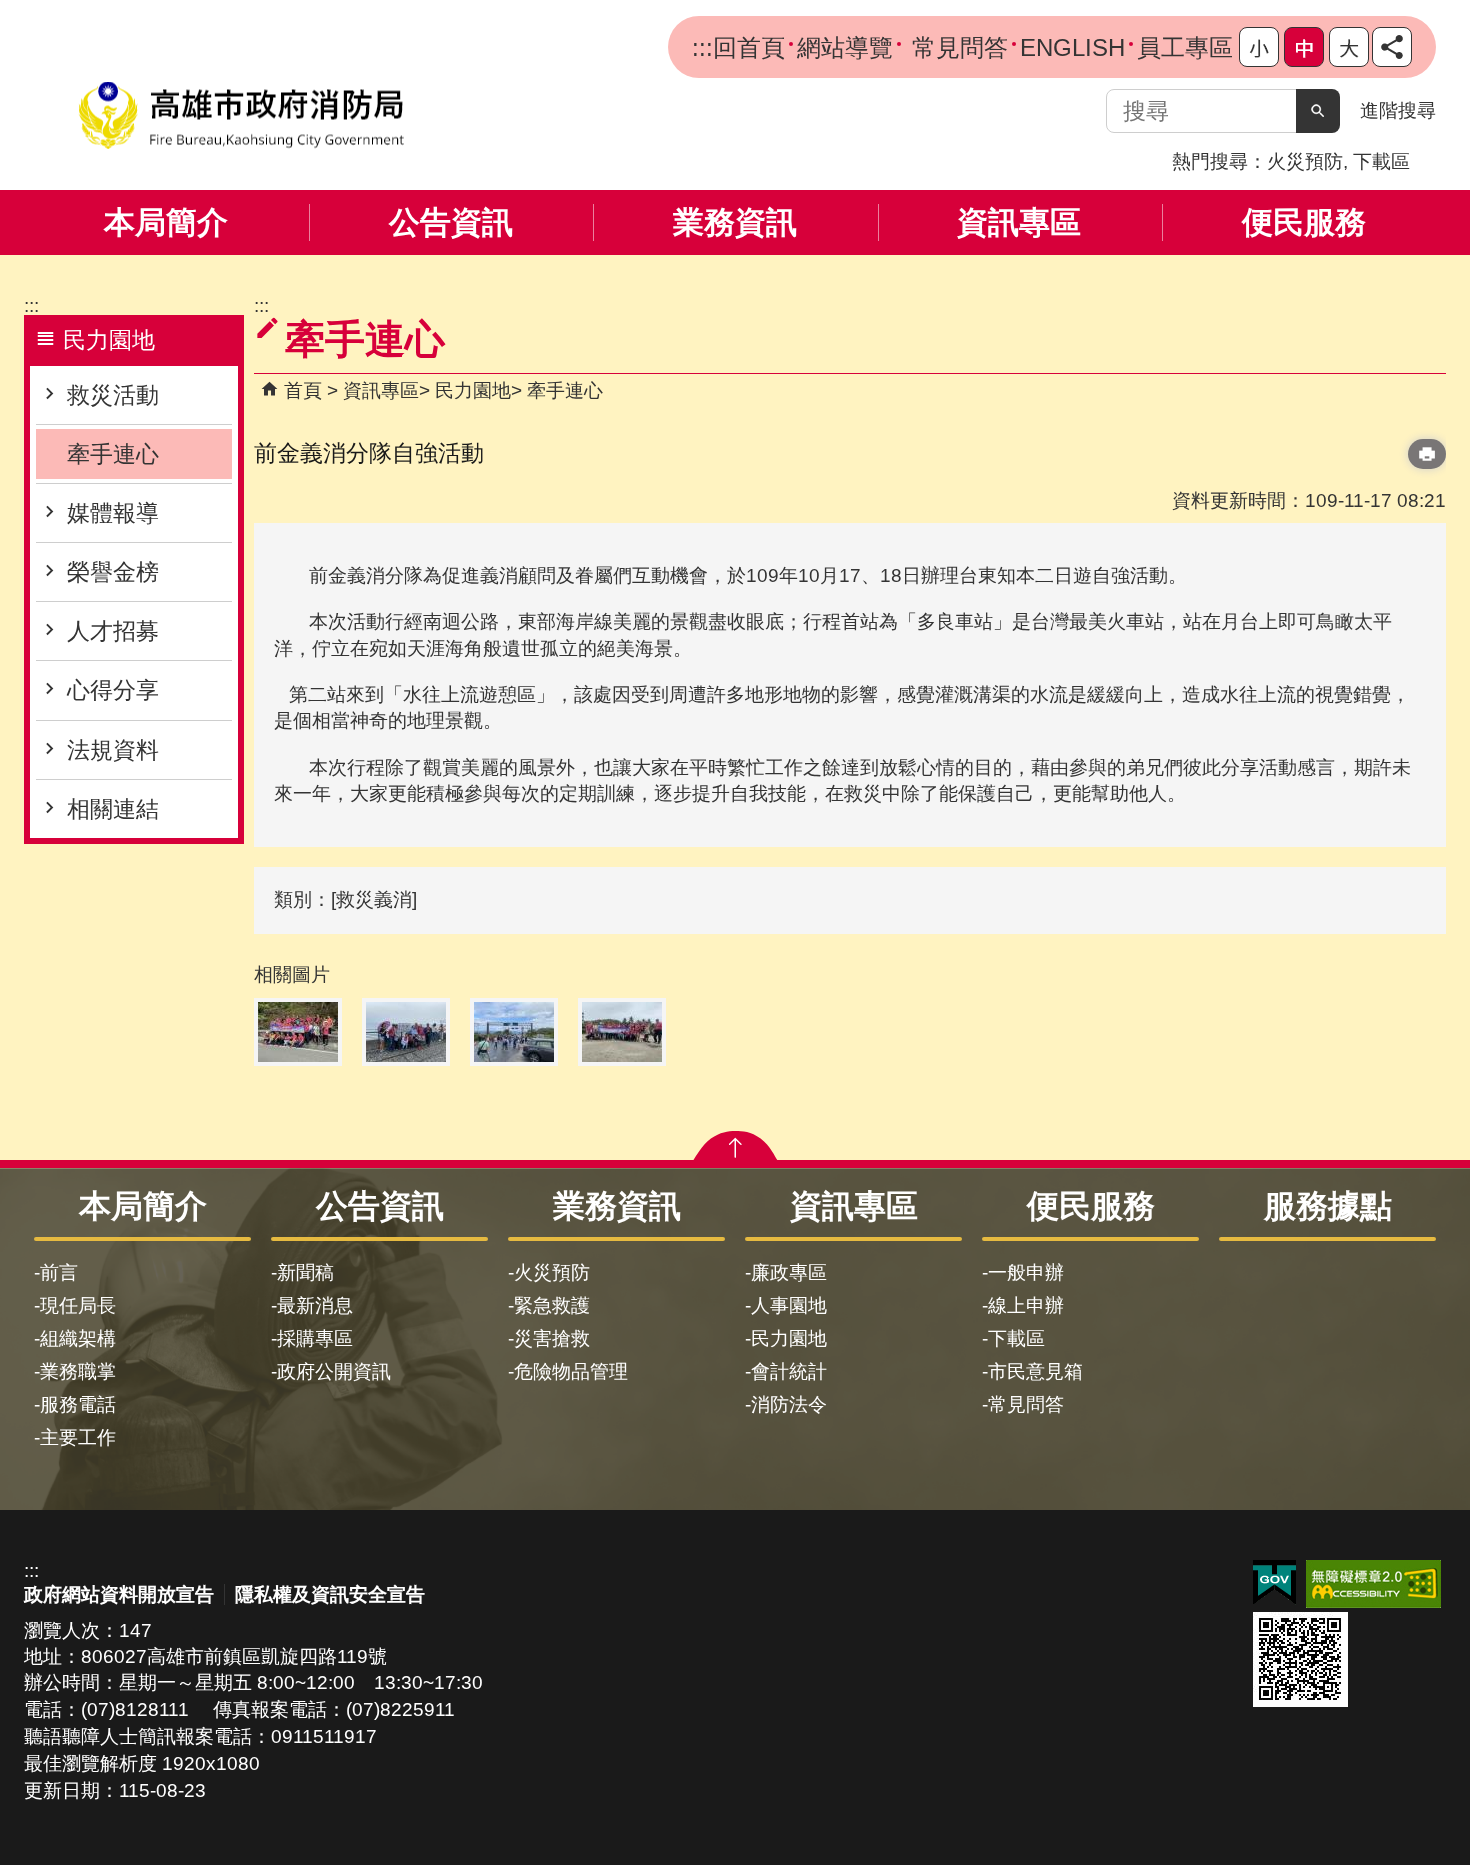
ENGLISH (1072, 47)
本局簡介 (166, 222)
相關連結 (113, 809)
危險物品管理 (571, 1371)
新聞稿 (305, 1272)
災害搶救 (552, 1338)
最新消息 (315, 1305)
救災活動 (113, 395)
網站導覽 (845, 47)
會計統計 (789, 1371)
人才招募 (113, 631)
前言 (59, 1272)
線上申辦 (1026, 1305)
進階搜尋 (1398, 110)
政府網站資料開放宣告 (119, 1594)
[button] (1318, 111)
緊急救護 (552, 1305)
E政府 (1274, 1582)
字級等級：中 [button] (1304, 47)
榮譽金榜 (113, 572)
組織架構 (78, 1338)
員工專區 (1185, 47)
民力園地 (473, 390)
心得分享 (113, 690)
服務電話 (78, 1404)
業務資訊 (735, 222)
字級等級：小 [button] (1259, 47)
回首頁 (749, 47)
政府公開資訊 (334, 1371)
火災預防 (1305, 161)
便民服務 (1304, 222)
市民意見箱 (1035, 1371)
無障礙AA (1373, 1584)
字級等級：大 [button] (1349, 47)
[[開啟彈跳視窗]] (298, 1032)
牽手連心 (113, 454)
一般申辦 (1026, 1272)
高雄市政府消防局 (241, 115)
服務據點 (1328, 1206)
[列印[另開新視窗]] (1427, 454)
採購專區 (315, 1338)
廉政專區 (789, 1272)
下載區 (1381, 161)
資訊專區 (1019, 222)
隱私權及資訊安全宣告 (330, 1594)
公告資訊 (451, 222)
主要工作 (78, 1437)
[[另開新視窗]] (1392, 47)
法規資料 (113, 750)
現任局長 (78, 1305)
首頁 (303, 390)
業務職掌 (78, 1371)
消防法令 (789, 1404)
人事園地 (789, 1305)
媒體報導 (113, 513)
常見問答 (956, 47)
